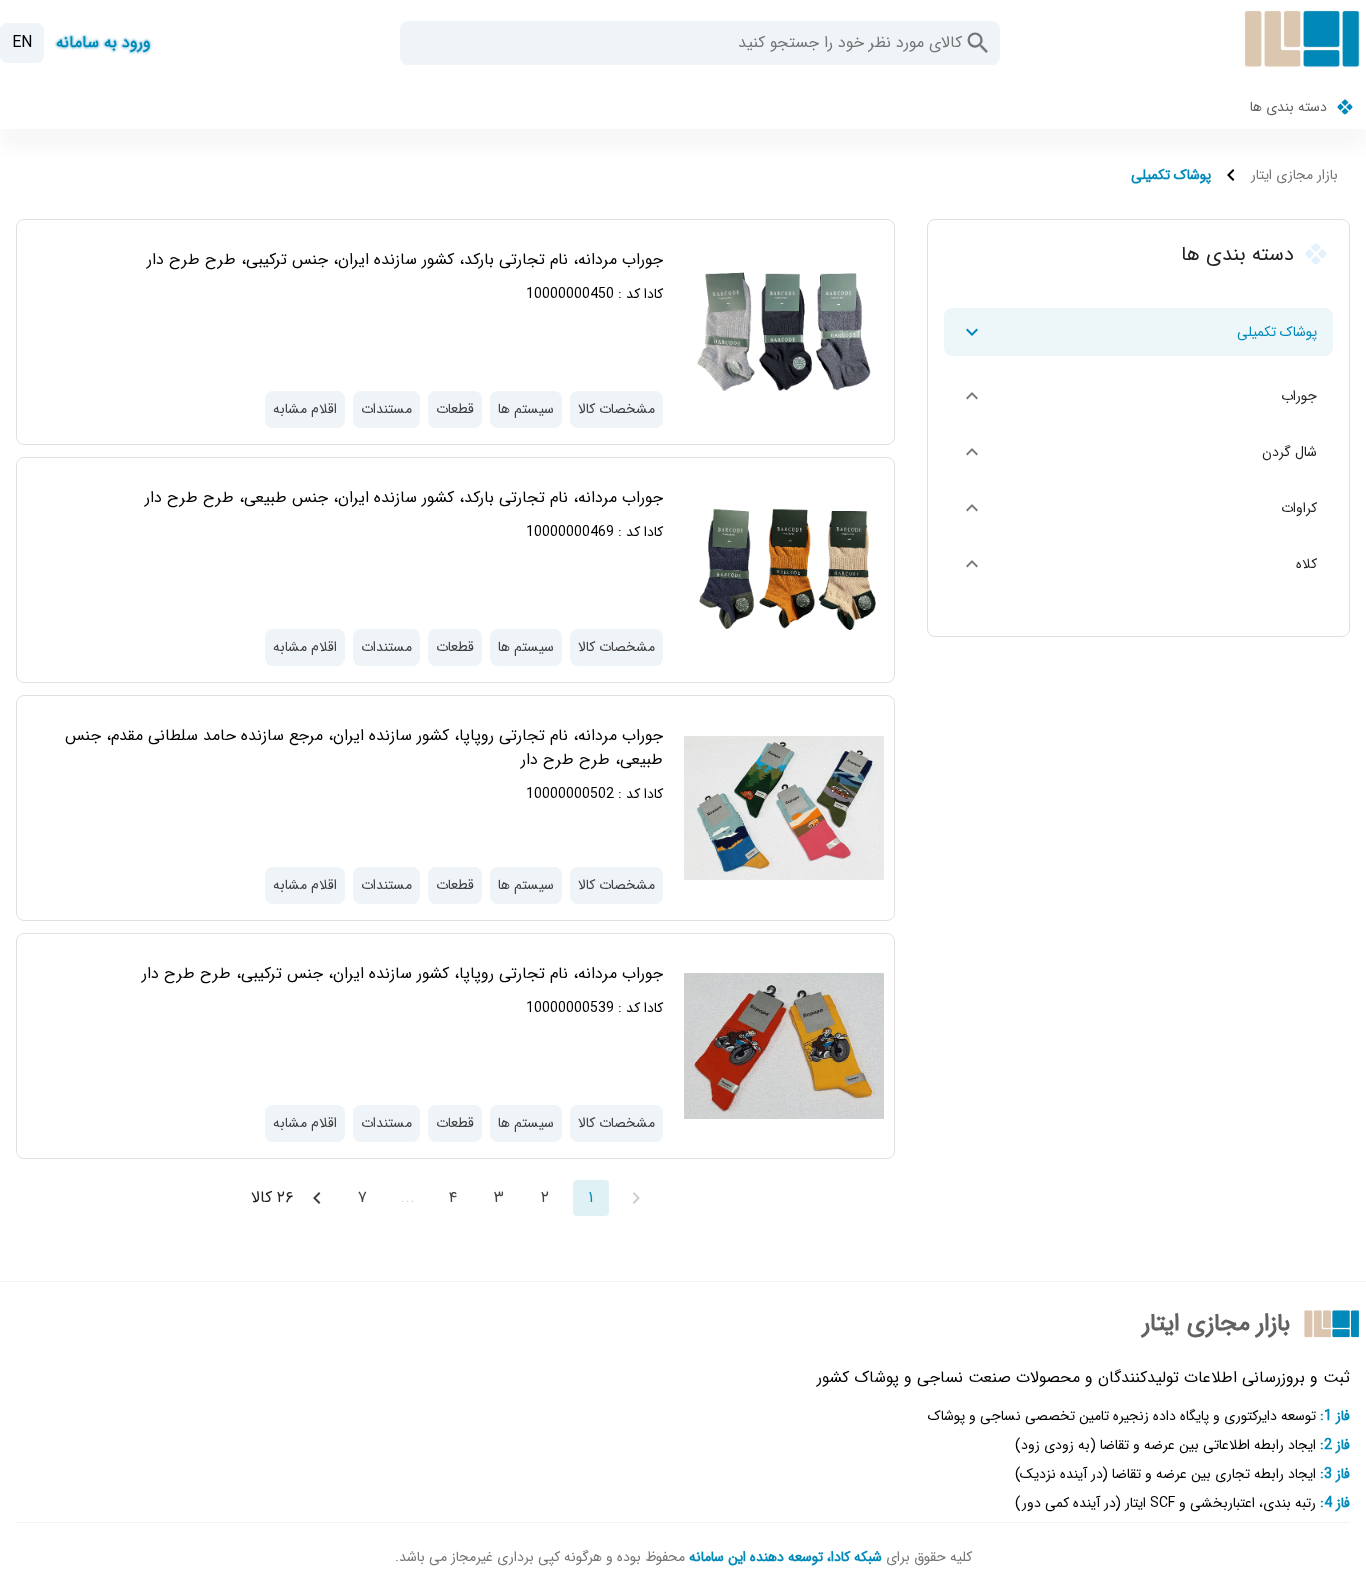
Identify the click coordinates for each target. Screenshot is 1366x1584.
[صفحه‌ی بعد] (317, 1198)
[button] (978, 43)
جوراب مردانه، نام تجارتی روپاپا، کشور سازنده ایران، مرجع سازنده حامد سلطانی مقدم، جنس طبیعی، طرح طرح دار (364, 747)
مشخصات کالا (616, 409)
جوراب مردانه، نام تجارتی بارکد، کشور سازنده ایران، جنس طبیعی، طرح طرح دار (404, 497)
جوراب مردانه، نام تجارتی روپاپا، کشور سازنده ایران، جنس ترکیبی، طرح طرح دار (402, 973)
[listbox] (1138, 456)
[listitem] (1138, 332)
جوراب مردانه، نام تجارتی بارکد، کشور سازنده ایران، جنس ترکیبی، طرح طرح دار (405, 259)
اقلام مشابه (305, 409)
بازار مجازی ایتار (1294, 175)
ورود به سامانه (103, 42)
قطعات (455, 409)
